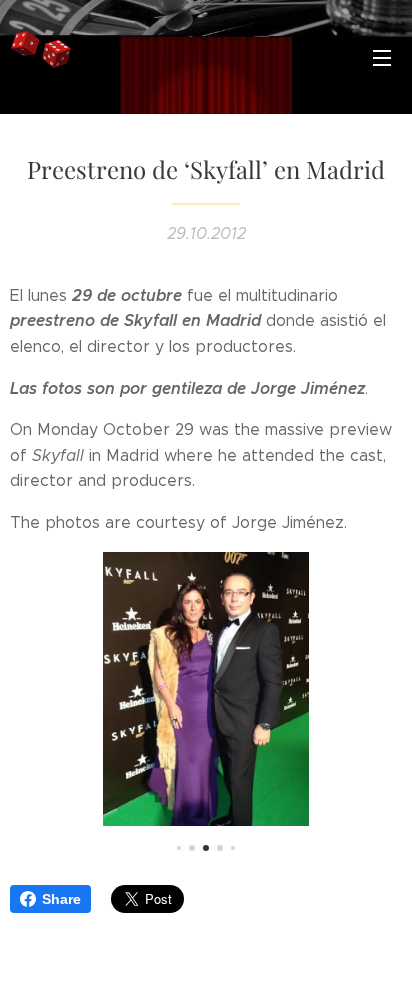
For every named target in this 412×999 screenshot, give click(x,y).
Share (61, 899)
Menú (382, 57)
